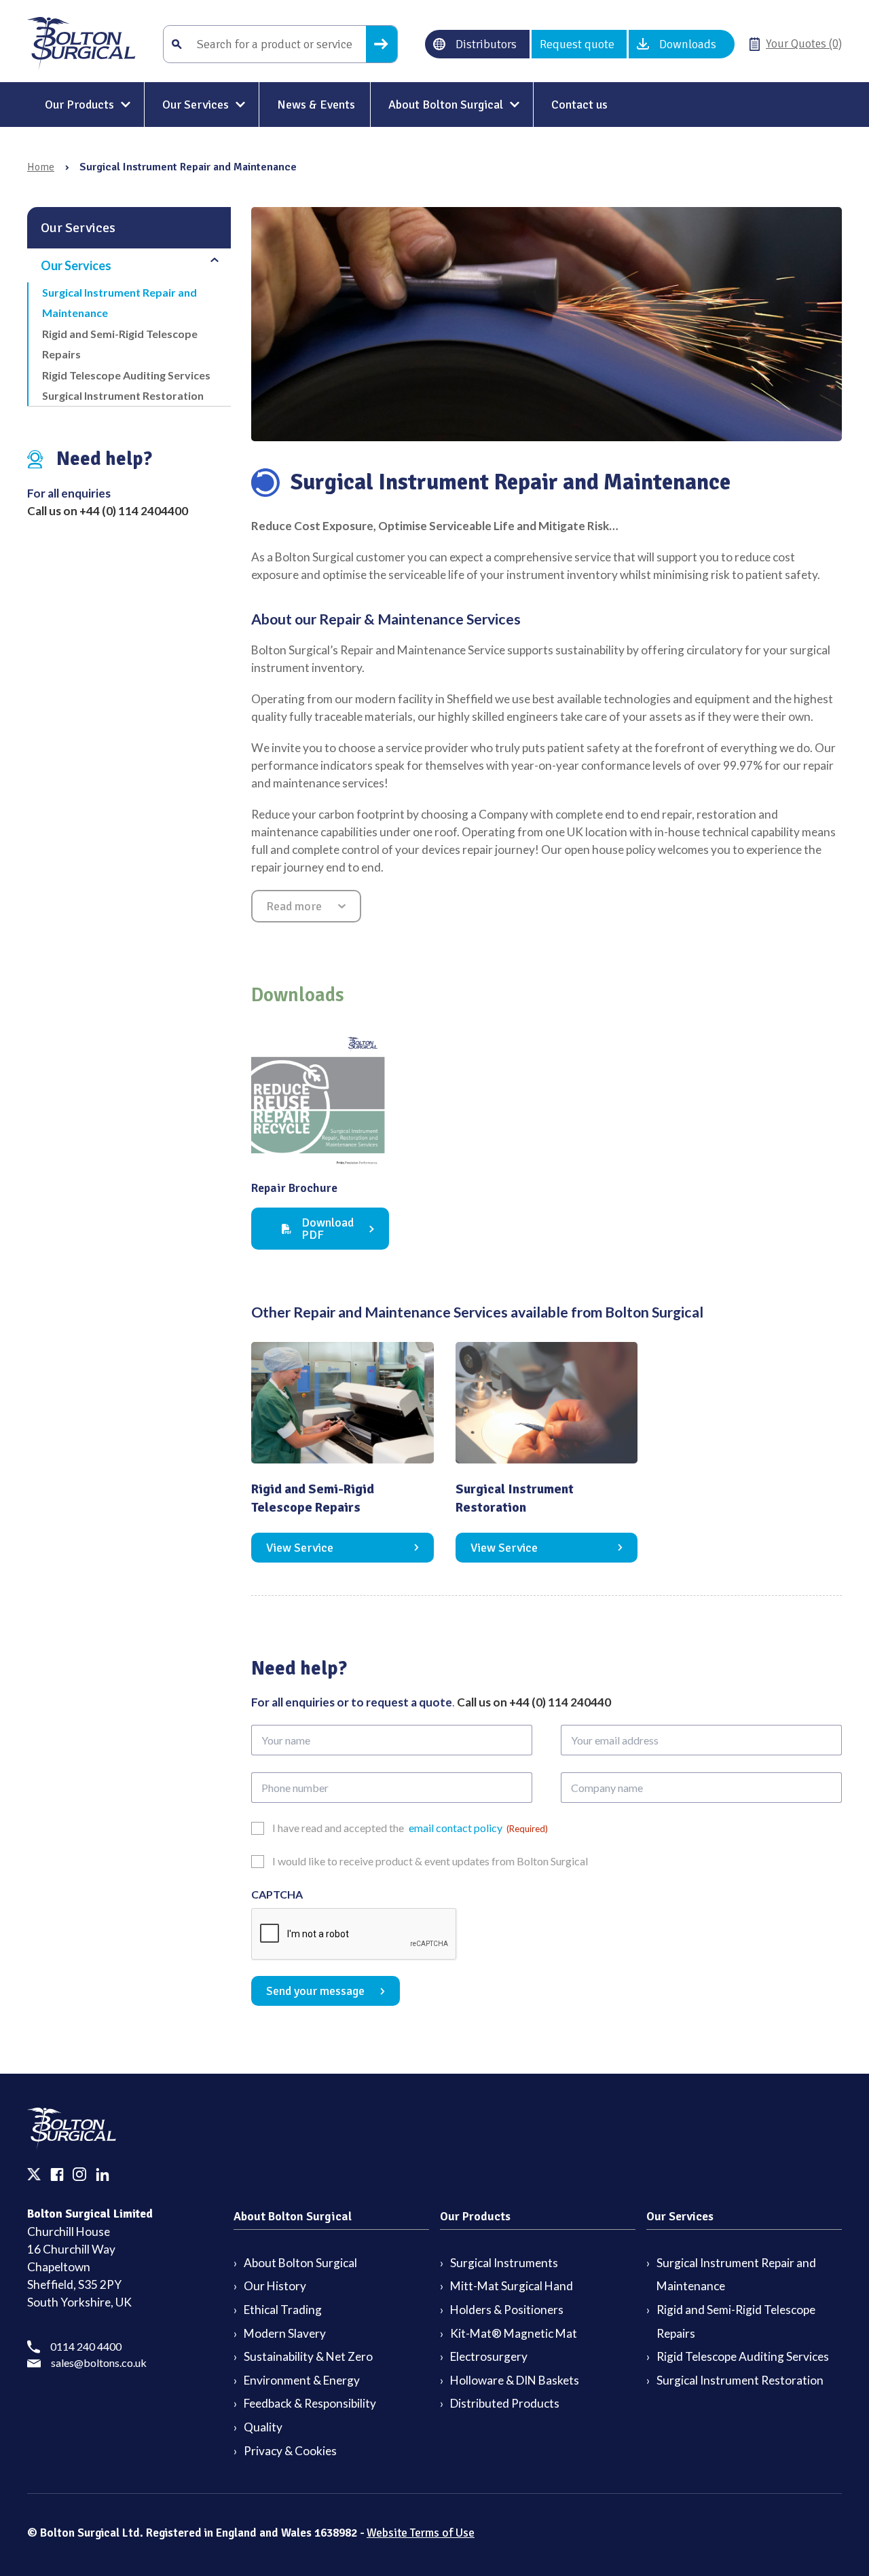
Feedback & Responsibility (310, 2403)
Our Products (79, 105)
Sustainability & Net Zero (308, 2356)
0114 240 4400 (86, 2346)
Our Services (196, 105)
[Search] (382, 44)
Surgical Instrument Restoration (123, 395)
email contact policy (456, 1828)
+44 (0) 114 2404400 (134, 511)
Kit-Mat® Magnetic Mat (514, 2333)
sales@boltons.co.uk (99, 2363)
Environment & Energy (302, 2380)
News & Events (316, 105)
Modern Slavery (285, 2333)
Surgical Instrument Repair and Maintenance (119, 302)
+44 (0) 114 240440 (560, 1702)
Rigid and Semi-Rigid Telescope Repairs (120, 344)
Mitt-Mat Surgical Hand (512, 2286)
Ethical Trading (283, 2310)
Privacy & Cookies (290, 2451)
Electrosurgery (489, 2356)
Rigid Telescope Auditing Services (126, 375)
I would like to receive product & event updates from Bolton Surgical (430, 1861)
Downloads (688, 44)
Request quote (577, 44)
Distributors (486, 44)
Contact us (579, 105)
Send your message (315, 1991)
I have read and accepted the (410, 1828)
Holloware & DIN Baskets (515, 2380)
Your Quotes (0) (804, 44)
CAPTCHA (277, 1894)
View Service (300, 1548)
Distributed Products (505, 2403)
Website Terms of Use (421, 2533)
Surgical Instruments (504, 2263)
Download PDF (328, 1229)
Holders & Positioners (507, 2310)
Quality (263, 2427)
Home (41, 167)
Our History (275, 2286)
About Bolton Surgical (446, 105)
